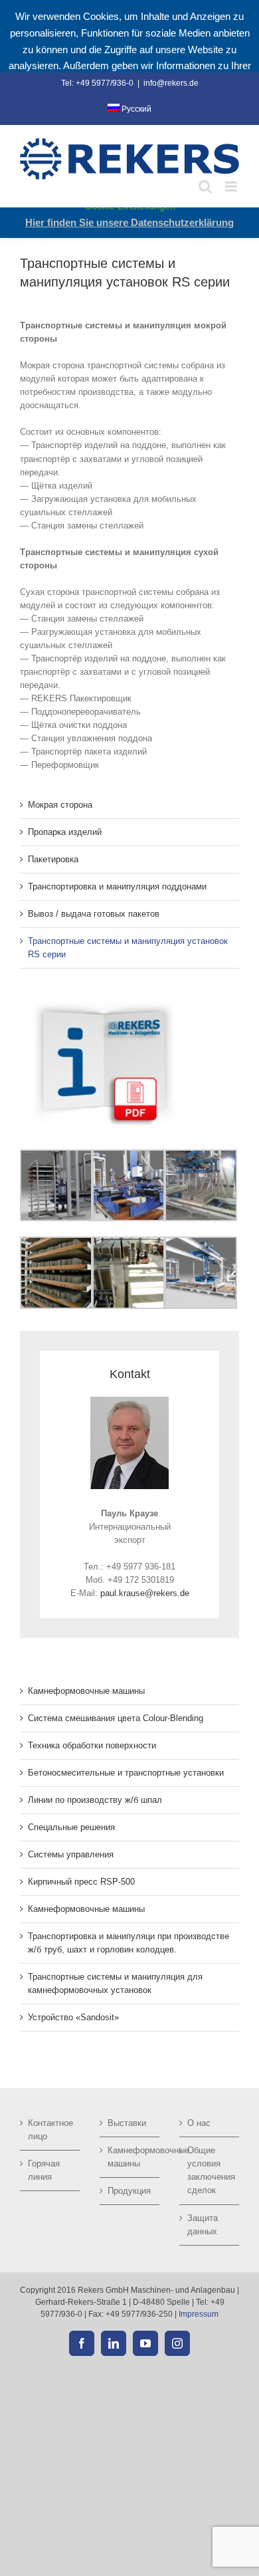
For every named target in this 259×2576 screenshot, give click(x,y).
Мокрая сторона (60, 805)
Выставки (127, 2123)
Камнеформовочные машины (86, 1691)
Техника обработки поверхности (92, 1745)
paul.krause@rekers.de (145, 1593)
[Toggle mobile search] (205, 186)
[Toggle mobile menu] (232, 186)
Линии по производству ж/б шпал (95, 1800)
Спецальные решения (71, 1827)
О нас (199, 2123)
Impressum (199, 2314)
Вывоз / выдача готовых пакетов (94, 914)
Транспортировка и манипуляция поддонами (117, 886)
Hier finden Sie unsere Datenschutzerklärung (129, 222)
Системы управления (71, 1854)
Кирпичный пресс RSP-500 (81, 1882)
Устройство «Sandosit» (73, 2017)
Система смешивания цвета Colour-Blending (116, 1718)
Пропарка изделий (65, 832)
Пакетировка (53, 859)
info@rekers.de (171, 83)
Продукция (129, 2191)
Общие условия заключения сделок (210, 2170)
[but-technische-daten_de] (103, 1003)
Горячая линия (44, 2170)
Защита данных (203, 2225)
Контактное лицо (50, 2130)
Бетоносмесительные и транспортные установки (126, 1773)
